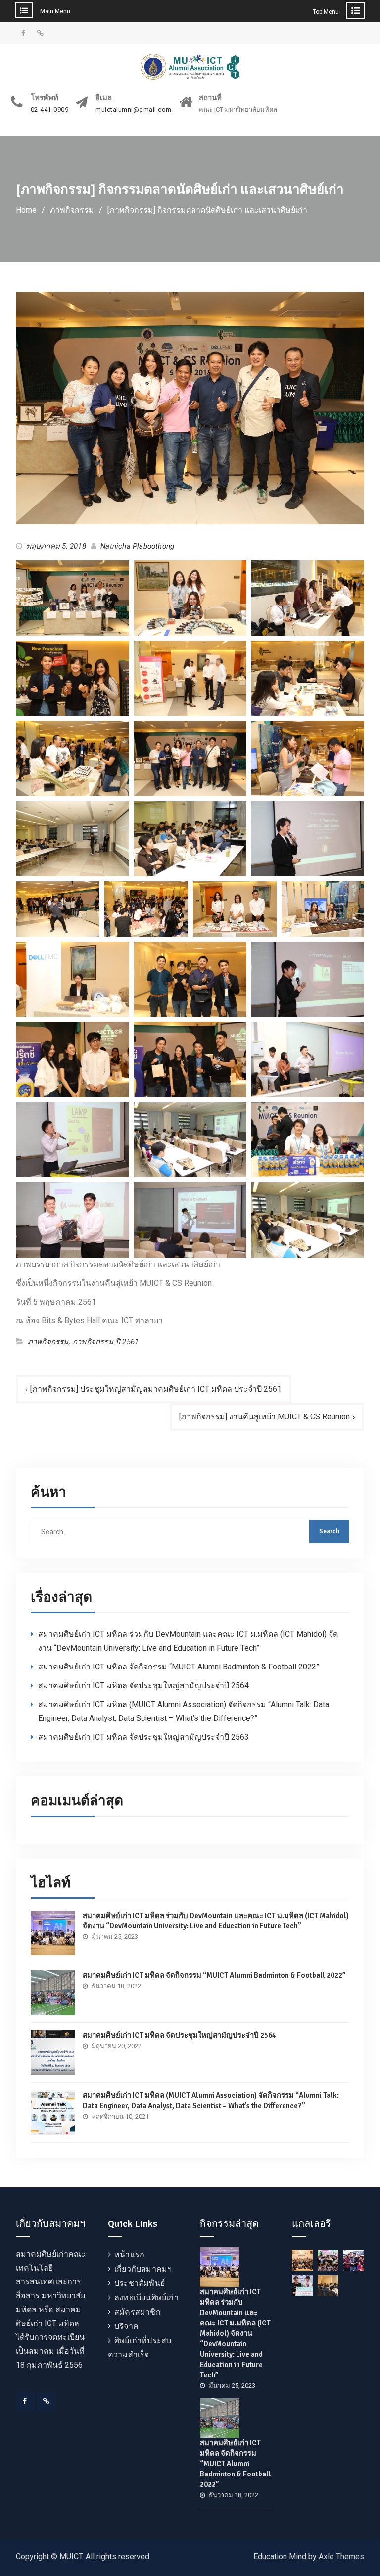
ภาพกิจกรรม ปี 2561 (105, 1342)
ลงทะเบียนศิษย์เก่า (146, 2298)
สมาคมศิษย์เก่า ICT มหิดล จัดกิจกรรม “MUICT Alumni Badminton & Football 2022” (179, 1667)
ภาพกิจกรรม (48, 1342)
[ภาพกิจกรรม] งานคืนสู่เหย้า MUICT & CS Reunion (264, 1417)
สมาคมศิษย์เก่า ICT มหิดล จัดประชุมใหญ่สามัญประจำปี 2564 (143, 1686)
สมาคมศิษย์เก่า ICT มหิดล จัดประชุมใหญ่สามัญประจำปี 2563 (143, 1737)
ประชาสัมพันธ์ (140, 2283)
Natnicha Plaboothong (137, 546)
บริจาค (126, 2326)
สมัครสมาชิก (138, 2312)
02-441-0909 (50, 110)
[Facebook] (25, 2401)
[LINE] (47, 2401)
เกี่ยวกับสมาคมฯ (143, 2269)
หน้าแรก (129, 2254)
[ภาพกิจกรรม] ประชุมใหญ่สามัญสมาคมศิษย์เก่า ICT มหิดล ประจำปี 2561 (156, 1389)
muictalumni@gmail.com (134, 110)
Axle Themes (341, 2556)
